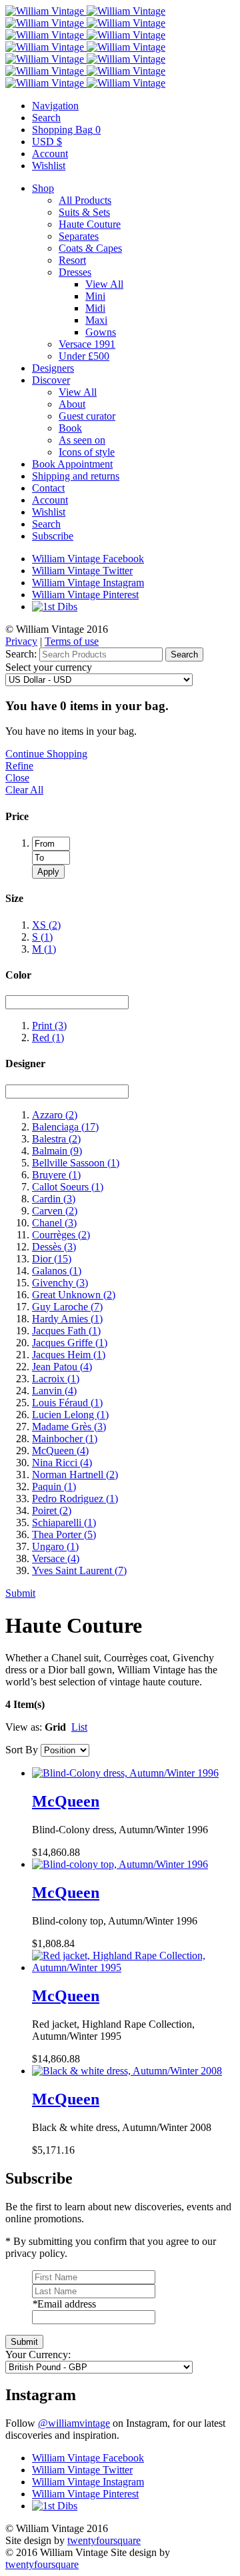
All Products (85, 200)
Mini (95, 296)
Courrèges (61, 1235)
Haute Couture (90, 224)
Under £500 (84, 356)
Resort (72, 260)
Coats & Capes (90, 248)
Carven (55, 1211)
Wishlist (49, 512)
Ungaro (55, 1546)
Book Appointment (72, 464)
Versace (56, 1558)
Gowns (101, 332)
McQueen (60, 1451)
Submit (20, 1593)
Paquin (54, 1487)
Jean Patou (62, 1367)
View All (104, 284)
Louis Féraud (67, 1403)
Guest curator (87, 416)
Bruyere (56, 1175)
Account (50, 500)
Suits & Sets (84, 212)
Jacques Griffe (70, 1343)
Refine (19, 766)
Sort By (22, 1750)
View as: (24, 1727)
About (72, 404)
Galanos (57, 1271)
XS (46, 925)
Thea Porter (64, 1534)
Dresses (75, 272)
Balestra (56, 1139)
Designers (53, 368)
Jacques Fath (66, 1331)
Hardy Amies (67, 1319)
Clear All (24, 790)
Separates (79, 236)
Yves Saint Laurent (79, 1570)
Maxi (96, 320)
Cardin (54, 1199)
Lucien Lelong (70, 1415)
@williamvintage (74, 2423)
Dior (52, 1259)
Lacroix (56, 1379)
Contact (48, 488)
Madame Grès (69, 1427)
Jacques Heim (69, 1355)
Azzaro (55, 1115)
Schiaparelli (64, 1522)
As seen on (82, 440)
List (79, 1727)
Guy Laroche (67, 1307)
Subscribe (53, 536)
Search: (21, 654)
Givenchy (60, 1283)
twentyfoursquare (104, 2540)
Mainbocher (65, 1439)
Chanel (54, 1223)
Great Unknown (74, 1295)
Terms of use (72, 641)
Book (70, 428)
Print (49, 1026)
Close (17, 778)
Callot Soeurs (68, 1187)
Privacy (21, 641)
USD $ (47, 142)
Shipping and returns (76, 476)
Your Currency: (38, 2355)
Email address (64, 2304)
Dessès (54, 1247)
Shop (43, 188)
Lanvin (54, 1391)
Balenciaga (65, 1127)
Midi (95, 308)
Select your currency (49, 667)
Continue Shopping (46, 754)
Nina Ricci (62, 1463)
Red (48, 1038)
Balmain (57, 1151)
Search (46, 524)
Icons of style (87, 452)
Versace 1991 (87, 344)
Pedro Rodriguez (75, 1499)
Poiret (52, 1510)
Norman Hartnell (75, 1475)
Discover (51, 380)
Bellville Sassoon (76, 1163)
